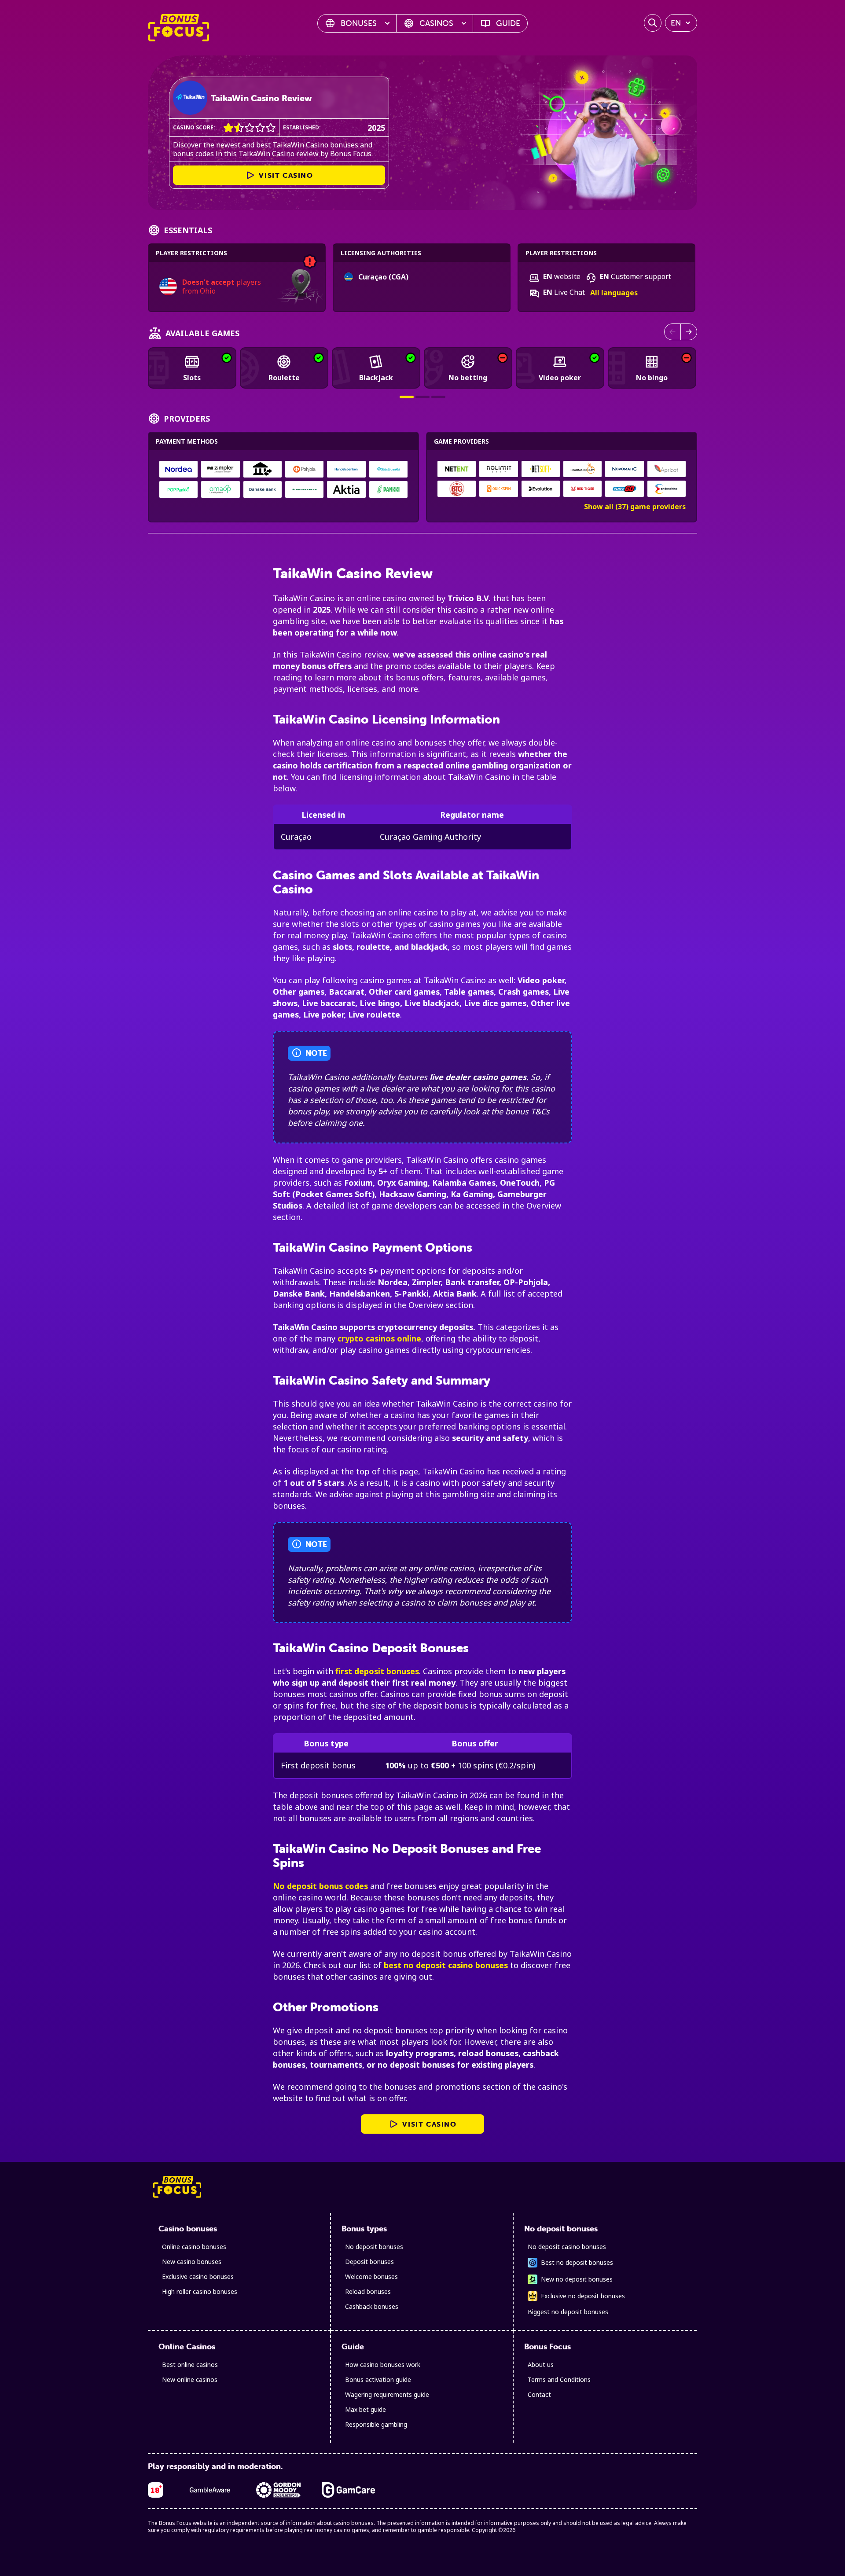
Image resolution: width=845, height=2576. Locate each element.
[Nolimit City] (499, 469)
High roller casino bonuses (200, 2291)
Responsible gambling (376, 2424)
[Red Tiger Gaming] (583, 489)
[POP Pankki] (178, 489)
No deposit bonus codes (320, 1886)
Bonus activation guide (378, 2379)
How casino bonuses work (383, 2365)
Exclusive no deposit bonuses (583, 2296)
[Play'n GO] (625, 489)
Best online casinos (190, 2365)
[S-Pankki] (388, 489)
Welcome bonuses (371, 2277)
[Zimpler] (220, 469)
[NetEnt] (457, 469)
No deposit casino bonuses (567, 2247)
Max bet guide (366, 2409)
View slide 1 (407, 397)
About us (541, 2365)
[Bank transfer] (263, 469)
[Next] (689, 332)
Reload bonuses (368, 2291)
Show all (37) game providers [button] (635, 507)
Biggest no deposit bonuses (568, 2312)
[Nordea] (178, 469)
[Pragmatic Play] (583, 469)
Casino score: (194, 127)
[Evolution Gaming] (540, 489)
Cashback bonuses (372, 2306)
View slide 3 (438, 397)
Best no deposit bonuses (577, 2262)
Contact (539, 2394)
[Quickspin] (499, 489)
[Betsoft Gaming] (540, 469)
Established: (302, 127)
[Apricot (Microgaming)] (666, 469)
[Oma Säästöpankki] (220, 489)
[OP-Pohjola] (304, 469)
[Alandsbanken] (304, 489)
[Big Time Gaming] (457, 489)
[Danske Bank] (263, 489)
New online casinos (190, 2379)
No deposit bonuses (374, 2247)
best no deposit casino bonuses (446, 1965)
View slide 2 (422, 397)
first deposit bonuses (377, 1671)
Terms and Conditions (559, 2379)
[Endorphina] (666, 489)
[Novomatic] (625, 469)
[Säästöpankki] (388, 469)
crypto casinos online (379, 1338)
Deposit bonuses (369, 2262)
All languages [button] (614, 293)
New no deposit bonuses (577, 2279)
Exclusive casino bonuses (198, 2277)
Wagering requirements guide (387, 2394)
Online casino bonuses (194, 2247)
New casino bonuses (192, 2262)
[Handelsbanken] (346, 469)
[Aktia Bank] (346, 489)
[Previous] (672, 332)
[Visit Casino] (190, 98)
